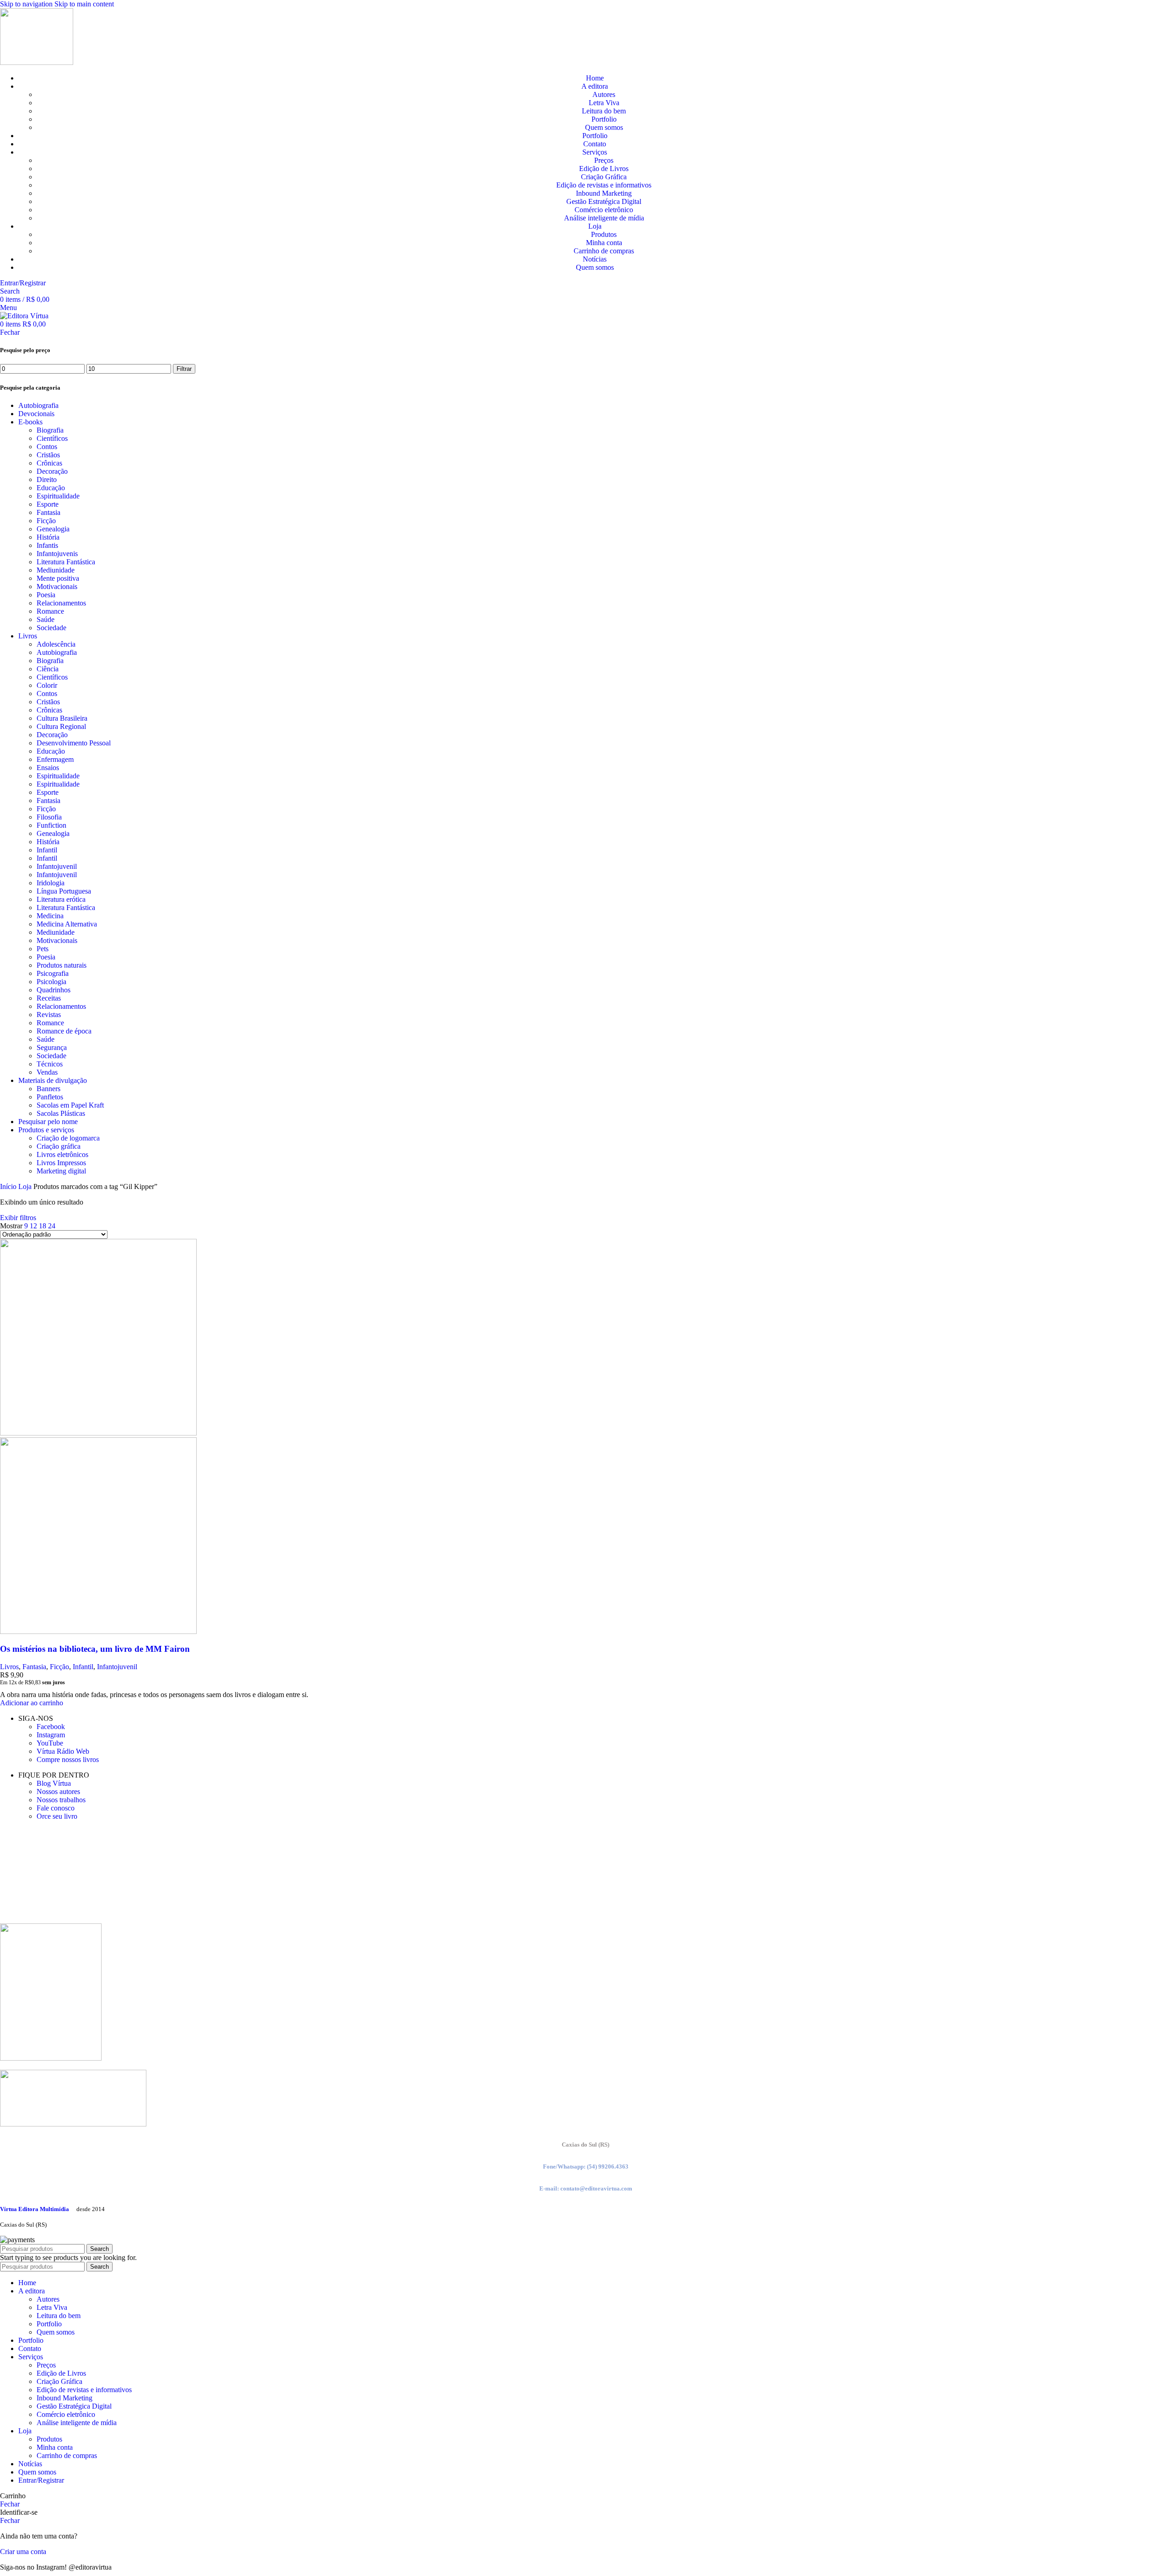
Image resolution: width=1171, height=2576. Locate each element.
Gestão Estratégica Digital (604, 201)
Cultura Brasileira (62, 718)
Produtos (604, 234)
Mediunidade (56, 570)
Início (9, 1186)
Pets (43, 949)
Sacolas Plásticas (61, 1113)
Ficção (46, 521)
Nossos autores (58, 1791)
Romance (50, 611)
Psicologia (51, 982)
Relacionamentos (61, 603)
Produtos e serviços (46, 1130)
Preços (604, 160)
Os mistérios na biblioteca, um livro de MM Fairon (95, 1649)
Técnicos (50, 1064)
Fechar (10, 332)
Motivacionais (57, 586)
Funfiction (51, 825)
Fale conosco (56, 1808)
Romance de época (64, 1031)
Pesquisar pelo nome (48, 1122)
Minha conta (604, 243)
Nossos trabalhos (61, 1800)
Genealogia (53, 529)
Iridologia (51, 883)
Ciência (48, 669)
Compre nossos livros (68, 1759)
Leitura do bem (604, 111)
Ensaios (48, 768)
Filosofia (49, 817)
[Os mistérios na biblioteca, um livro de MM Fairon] (98, 1433)
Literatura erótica (61, 899)
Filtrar (184, 369)
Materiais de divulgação (53, 1080)
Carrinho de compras (604, 251)
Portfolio (604, 119)
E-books (30, 422)
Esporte (48, 504)
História (48, 537)
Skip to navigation (27, 4)
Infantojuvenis (57, 554)
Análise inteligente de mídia (604, 218)
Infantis (47, 545)
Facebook (51, 1727)
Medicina (50, 916)
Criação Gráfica (604, 177)
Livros (28, 636)
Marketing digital (61, 1171)
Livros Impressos (61, 1163)
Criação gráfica (59, 1146)
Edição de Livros (604, 169)
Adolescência (56, 644)
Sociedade (51, 628)
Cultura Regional (61, 726)
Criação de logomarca (68, 1138)
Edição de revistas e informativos (604, 185)
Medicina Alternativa (67, 924)
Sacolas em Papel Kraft (70, 1105)
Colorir (47, 685)
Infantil (47, 850)
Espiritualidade (58, 496)
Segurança (52, 1047)
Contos (47, 447)
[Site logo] (37, 62)
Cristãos (48, 455)
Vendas (47, 1072)
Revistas (49, 1015)
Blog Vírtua (54, 1783)
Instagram (51, 1735)
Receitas (49, 998)
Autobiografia (38, 405)
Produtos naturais (62, 965)
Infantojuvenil (57, 866)
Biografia (50, 430)
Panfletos (50, 1097)
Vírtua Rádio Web (63, 1751)
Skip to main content (84, 4)
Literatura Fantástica (66, 562)
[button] (32, 1703)
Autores (604, 94)
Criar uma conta (23, 2552)
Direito (47, 479)
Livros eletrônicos (62, 1154)
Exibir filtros (18, 1218)
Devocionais (36, 414)
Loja (26, 1186)
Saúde (46, 619)
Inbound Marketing (604, 193)
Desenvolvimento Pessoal (74, 743)
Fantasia (48, 512)
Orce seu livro (57, 1816)
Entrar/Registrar (41, 2480)
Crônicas (49, 463)
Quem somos (604, 127)
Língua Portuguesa (64, 891)
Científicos (52, 438)
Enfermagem (55, 759)
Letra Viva (604, 103)
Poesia (46, 595)
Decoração (52, 471)
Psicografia (53, 973)
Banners (48, 1089)
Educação (51, 488)
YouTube (50, 1743)
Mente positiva (58, 578)
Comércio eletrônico (604, 210)
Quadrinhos (54, 990)
